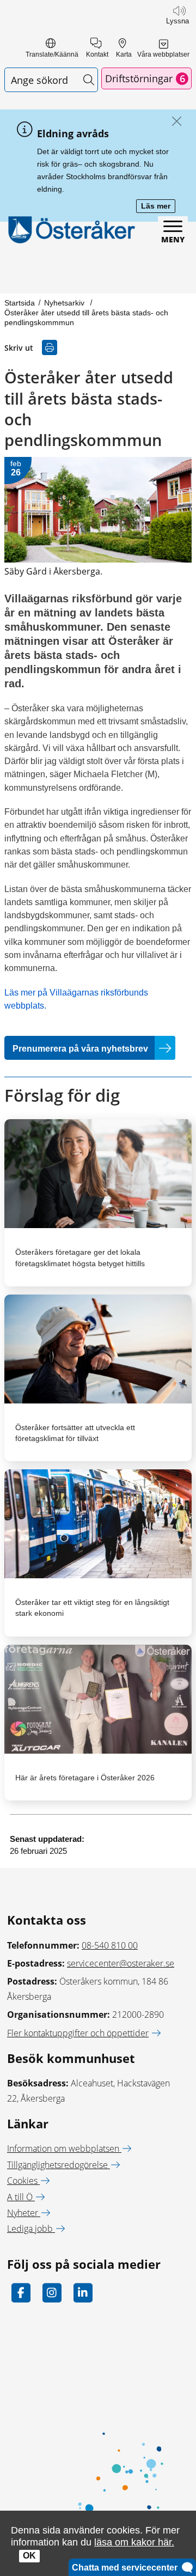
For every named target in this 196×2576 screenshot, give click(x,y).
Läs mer (158, 207)
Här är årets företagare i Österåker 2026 (85, 1778)
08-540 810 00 (110, 1945)
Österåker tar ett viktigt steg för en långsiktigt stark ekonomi (92, 1608)
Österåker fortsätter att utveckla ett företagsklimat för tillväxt (75, 1433)
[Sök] (88, 80)
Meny (173, 239)
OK (29, 2556)
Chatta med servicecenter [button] (127, 2568)
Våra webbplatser (163, 54)
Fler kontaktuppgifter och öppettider (78, 2033)
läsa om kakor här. (134, 2542)
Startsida (20, 303)
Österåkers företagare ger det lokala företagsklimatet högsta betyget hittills (80, 1258)
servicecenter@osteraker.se (121, 1963)
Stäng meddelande (174, 122)
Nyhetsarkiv (65, 303)
